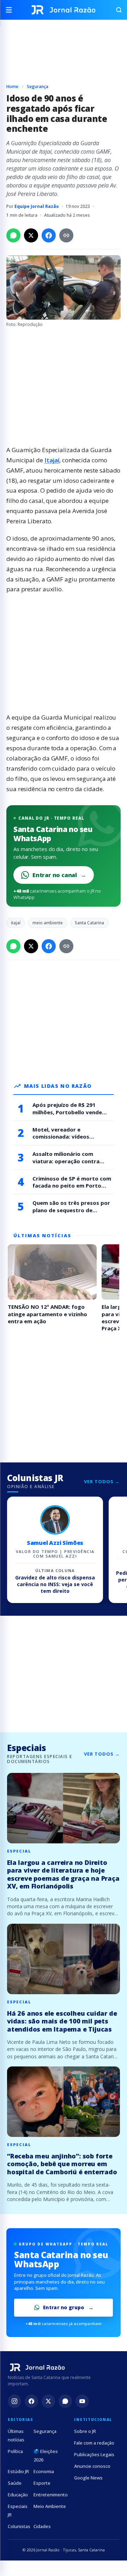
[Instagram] (14, 2401)
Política (15, 2451)
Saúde (15, 2483)
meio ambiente (48, 923)
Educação (18, 2495)
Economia (44, 2471)
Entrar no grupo (64, 2307)
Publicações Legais (94, 2454)
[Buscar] (116, 10)
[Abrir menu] (11, 10)
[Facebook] (31, 2401)
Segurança (38, 87)
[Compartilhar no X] (31, 235)
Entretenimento (51, 2495)
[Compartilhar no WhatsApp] (13, 235)
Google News (88, 2478)
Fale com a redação (94, 2443)
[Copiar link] (66, 235)
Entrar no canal (59, 875)
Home (12, 87)
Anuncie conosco (92, 2466)
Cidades (42, 2526)
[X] (48, 2401)
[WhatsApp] (65, 2401)
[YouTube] (82, 2401)
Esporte (42, 2483)
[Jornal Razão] (64, 10)
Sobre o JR (85, 2431)
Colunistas (19, 2526)
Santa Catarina (89, 923)
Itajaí (52, 460)
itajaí (16, 923)
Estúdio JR (18, 2471)
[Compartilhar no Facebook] (49, 235)
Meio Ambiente (50, 2506)
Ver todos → (102, 1481)
